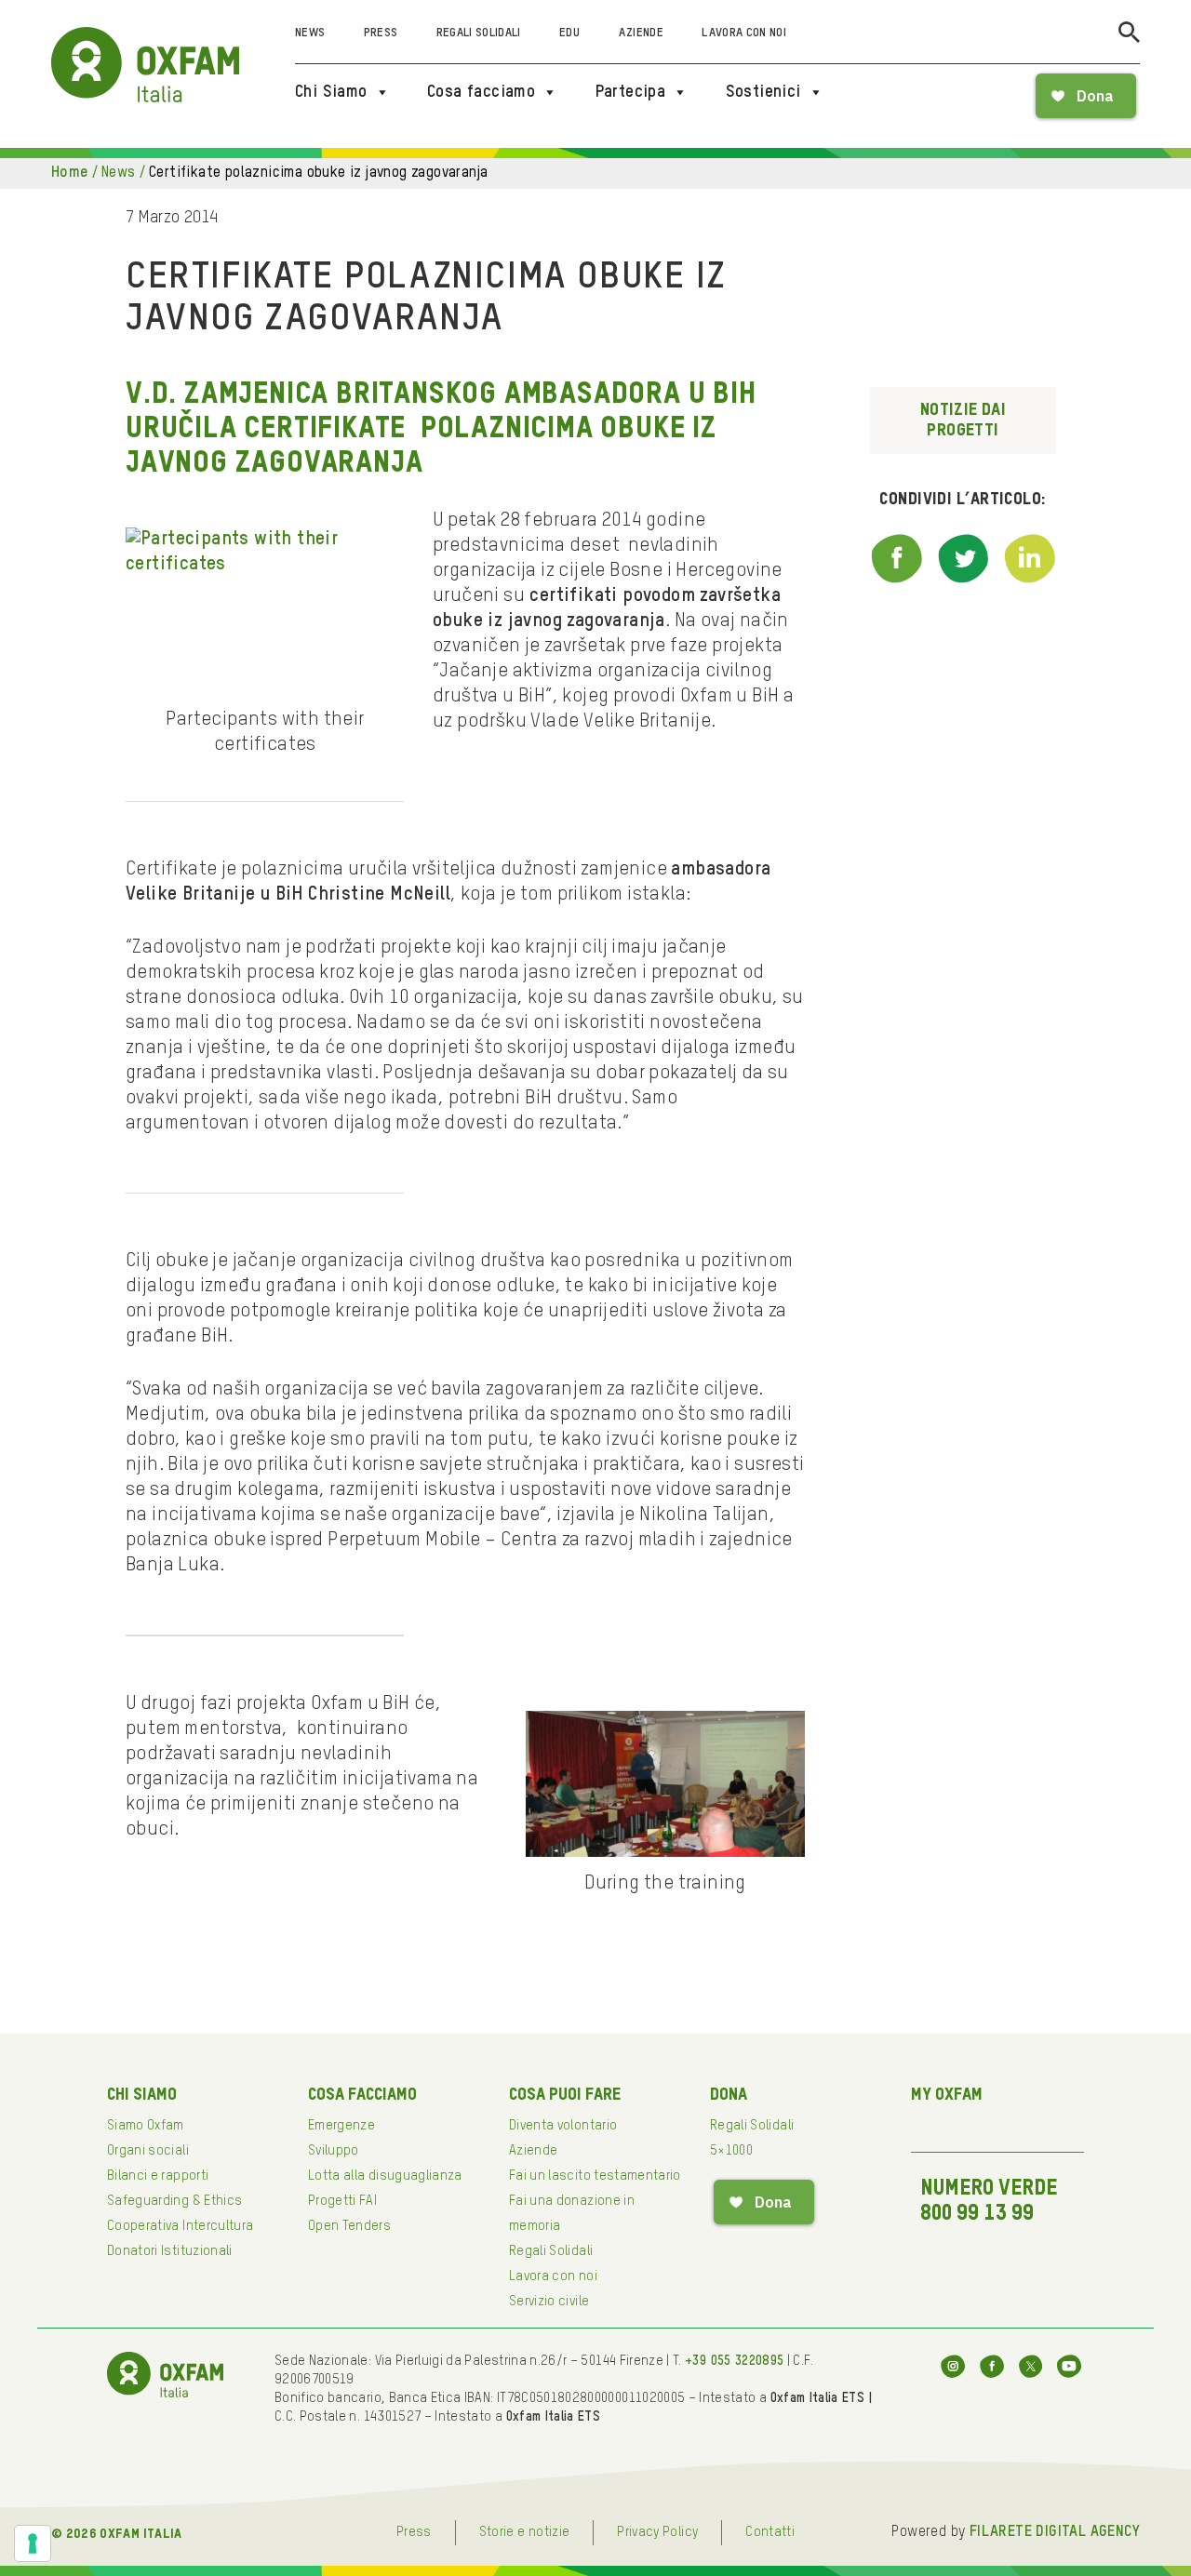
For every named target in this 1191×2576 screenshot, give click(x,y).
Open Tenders (349, 2226)
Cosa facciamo (481, 92)
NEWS (119, 173)
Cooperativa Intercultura (180, 2226)
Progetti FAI (342, 2201)
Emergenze (341, 2126)
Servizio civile (549, 2302)
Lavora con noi (744, 33)
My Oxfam (947, 2095)
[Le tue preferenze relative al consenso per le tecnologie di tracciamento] (33, 2543)
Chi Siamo (331, 92)
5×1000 (731, 2151)
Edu (569, 33)
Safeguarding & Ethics (174, 2201)
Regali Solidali (479, 33)
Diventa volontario (563, 2126)
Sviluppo (334, 2151)
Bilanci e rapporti (158, 2176)
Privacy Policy (657, 2532)
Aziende (641, 33)
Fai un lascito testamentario (595, 2176)
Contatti (770, 2532)
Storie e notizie (525, 2532)
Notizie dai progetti (963, 420)
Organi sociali (148, 2151)
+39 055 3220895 (734, 2361)
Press (381, 33)
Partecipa (631, 92)
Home (70, 173)
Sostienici (763, 92)
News (310, 33)
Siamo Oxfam (146, 2126)
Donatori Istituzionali (170, 2251)
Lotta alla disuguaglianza (385, 2176)
